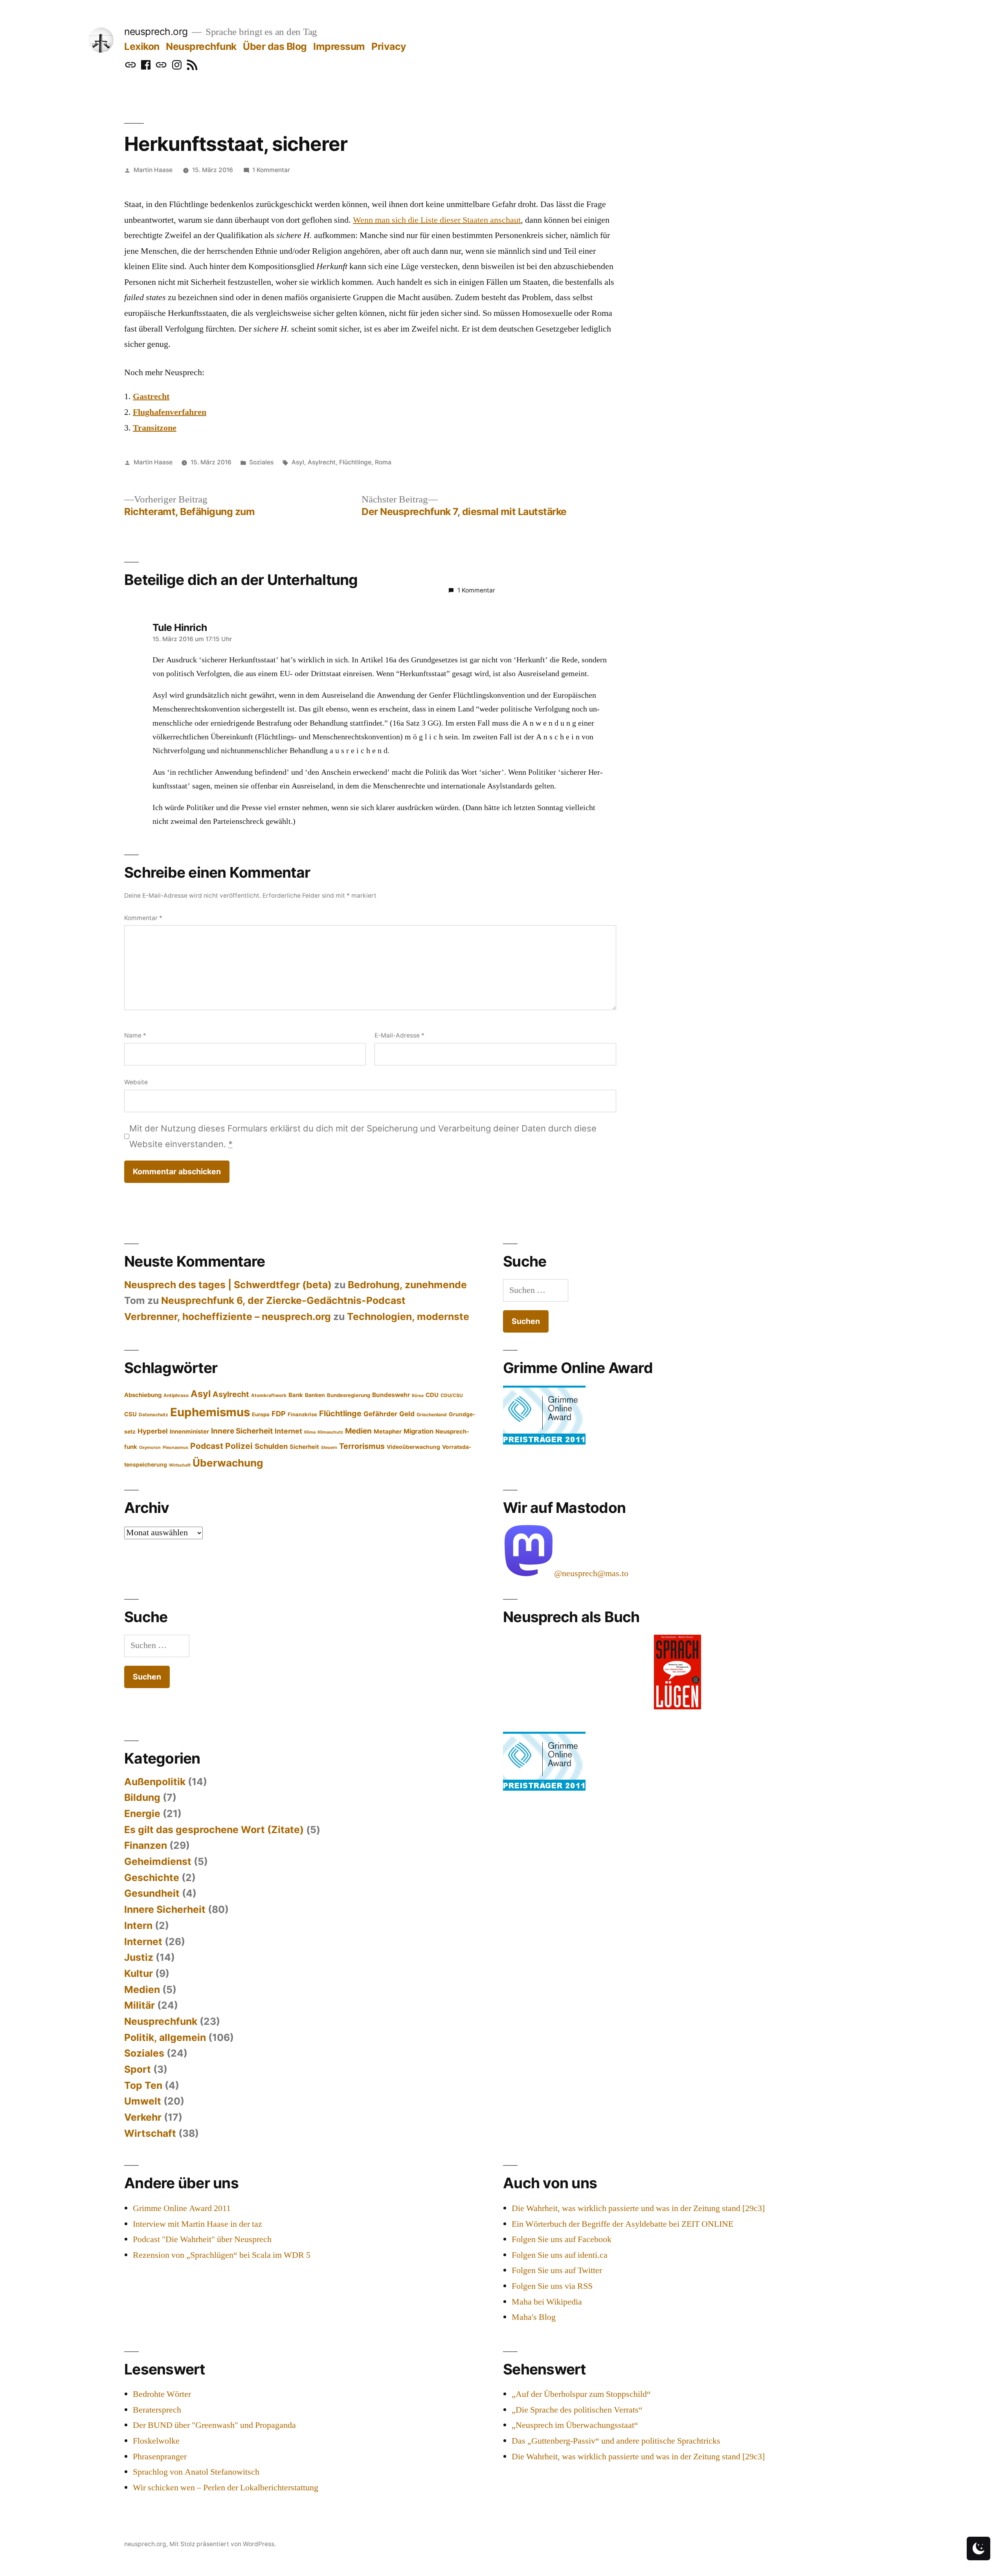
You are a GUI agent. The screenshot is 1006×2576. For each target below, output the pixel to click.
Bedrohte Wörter (162, 2394)
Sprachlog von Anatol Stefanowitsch (196, 2472)
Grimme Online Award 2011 (182, 2208)
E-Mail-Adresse (399, 1035)
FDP (279, 1414)
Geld (407, 1414)
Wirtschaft (180, 1465)
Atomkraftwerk (269, 1395)
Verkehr (143, 2117)
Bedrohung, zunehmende (407, 1285)
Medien (358, 1431)
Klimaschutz (330, 1432)
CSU (130, 1414)
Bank (296, 1395)
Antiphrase (176, 1395)
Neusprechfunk (201, 46)
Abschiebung (143, 1395)
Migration (419, 1431)
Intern (138, 1925)
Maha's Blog (534, 2317)
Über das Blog (275, 46)
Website (136, 1082)
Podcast (207, 1446)
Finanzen (146, 1845)
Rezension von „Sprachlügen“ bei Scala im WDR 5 (222, 2255)
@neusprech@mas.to (591, 1573)
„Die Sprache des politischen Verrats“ (577, 2410)
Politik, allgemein (165, 2037)
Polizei (239, 1446)
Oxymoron (150, 1448)
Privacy (389, 46)
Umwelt (143, 2101)
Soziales (261, 462)
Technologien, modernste (408, 1316)
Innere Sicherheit (242, 1431)
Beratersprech (157, 2410)
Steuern (329, 1448)
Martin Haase (153, 170)
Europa (261, 1414)
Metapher (388, 1432)
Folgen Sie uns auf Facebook (562, 2239)
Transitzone (155, 428)
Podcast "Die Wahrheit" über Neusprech (202, 2239)
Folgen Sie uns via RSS (552, 2286)
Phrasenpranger (160, 2457)
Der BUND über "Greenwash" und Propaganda (214, 2425)
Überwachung (228, 1463)
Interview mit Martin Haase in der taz (197, 2224)
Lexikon (142, 46)
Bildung (142, 1797)
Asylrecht (322, 462)
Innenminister (189, 1432)
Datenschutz (153, 1415)
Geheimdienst (158, 1861)
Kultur (139, 1973)
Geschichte (152, 1877)
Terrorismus (362, 1446)
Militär (140, 2005)
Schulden (271, 1446)
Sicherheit (304, 1447)
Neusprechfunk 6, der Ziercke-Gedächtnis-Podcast (283, 1300)
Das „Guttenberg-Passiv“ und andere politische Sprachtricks (616, 2441)
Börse (418, 1396)
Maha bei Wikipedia (547, 2302)
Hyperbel (153, 1431)
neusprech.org (156, 31)
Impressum (339, 46)
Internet (288, 1431)
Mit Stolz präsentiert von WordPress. (223, 2544)
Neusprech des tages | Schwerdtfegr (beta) (228, 1285)
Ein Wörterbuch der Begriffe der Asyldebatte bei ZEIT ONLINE (622, 2224)
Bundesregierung (349, 1395)
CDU (432, 1395)
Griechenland (432, 1415)
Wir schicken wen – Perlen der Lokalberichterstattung (226, 2488)
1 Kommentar (271, 170)
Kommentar (143, 918)
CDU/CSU (452, 1395)
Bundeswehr (391, 1395)
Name (135, 1035)
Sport (138, 2069)
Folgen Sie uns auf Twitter (557, 2270)
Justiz (139, 1957)
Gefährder (380, 1414)
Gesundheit (152, 1893)
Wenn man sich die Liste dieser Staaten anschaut (437, 220)
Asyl (298, 462)
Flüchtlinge (355, 462)
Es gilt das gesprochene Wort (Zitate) (214, 1830)
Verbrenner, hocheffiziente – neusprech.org (228, 1316)
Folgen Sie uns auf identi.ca (560, 2255)
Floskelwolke (156, 2441)
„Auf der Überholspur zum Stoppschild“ (581, 2394)
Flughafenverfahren (170, 412)
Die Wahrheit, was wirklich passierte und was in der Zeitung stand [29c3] (638, 2208)
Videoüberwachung (413, 1447)
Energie (142, 1813)
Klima (310, 1432)
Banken (315, 1395)
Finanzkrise (302, 1414)
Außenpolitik (155, 1782)
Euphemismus (210, 1412)
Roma (383, 462)
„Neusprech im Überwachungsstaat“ (575, 2425)
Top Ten (143, 2085)
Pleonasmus (175, 1448)
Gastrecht (151, 396)
